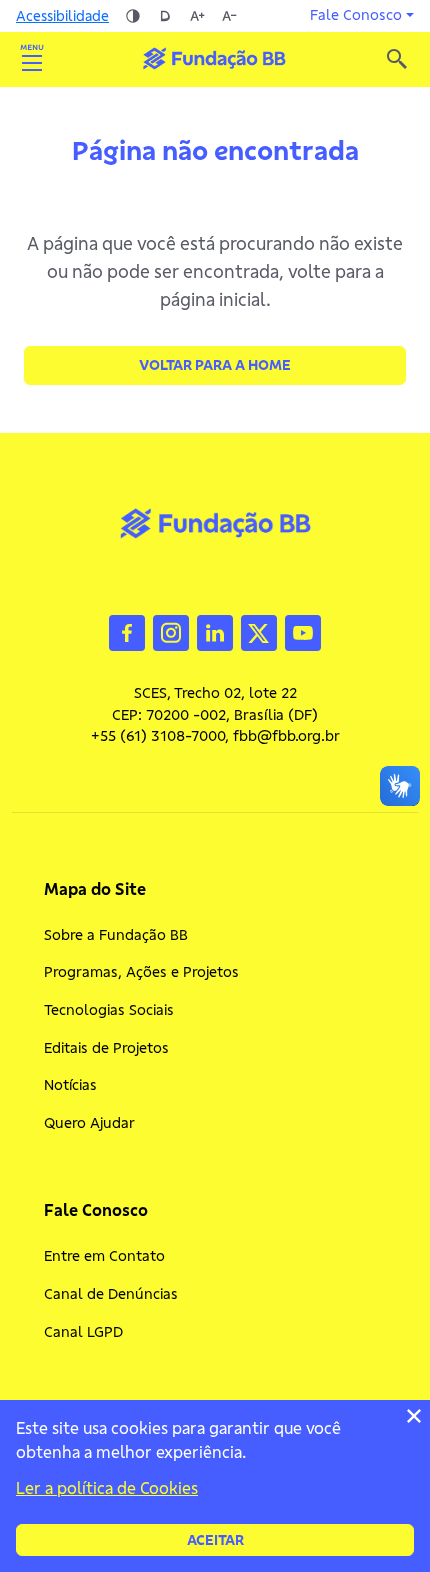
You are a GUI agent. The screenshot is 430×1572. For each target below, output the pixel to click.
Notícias (70, 1085)
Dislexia (165, 16)
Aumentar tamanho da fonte (197, 16)
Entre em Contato (104, 1256)
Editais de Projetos (106, 1048)
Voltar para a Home (215, 365)
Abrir (32, 59)
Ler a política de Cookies (107, 1488)
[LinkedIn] (215, 631)
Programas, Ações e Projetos (141, 972)
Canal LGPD (83, 1332)
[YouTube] (303, 631)
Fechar (414, 1416)
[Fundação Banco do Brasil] (397, 59)
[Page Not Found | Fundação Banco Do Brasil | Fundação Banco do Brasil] (214, 58)
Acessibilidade (62, 16)
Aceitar (215, 1540)
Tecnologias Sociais (109, 1010)
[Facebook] (127, 631)
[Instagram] (171, 631)
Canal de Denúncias (111, 1294)
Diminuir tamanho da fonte (229, 16)
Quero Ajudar (89, 1123)
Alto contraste (133, 16)
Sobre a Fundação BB (116, 935)
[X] (259, 631)
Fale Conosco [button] (356, 15)
